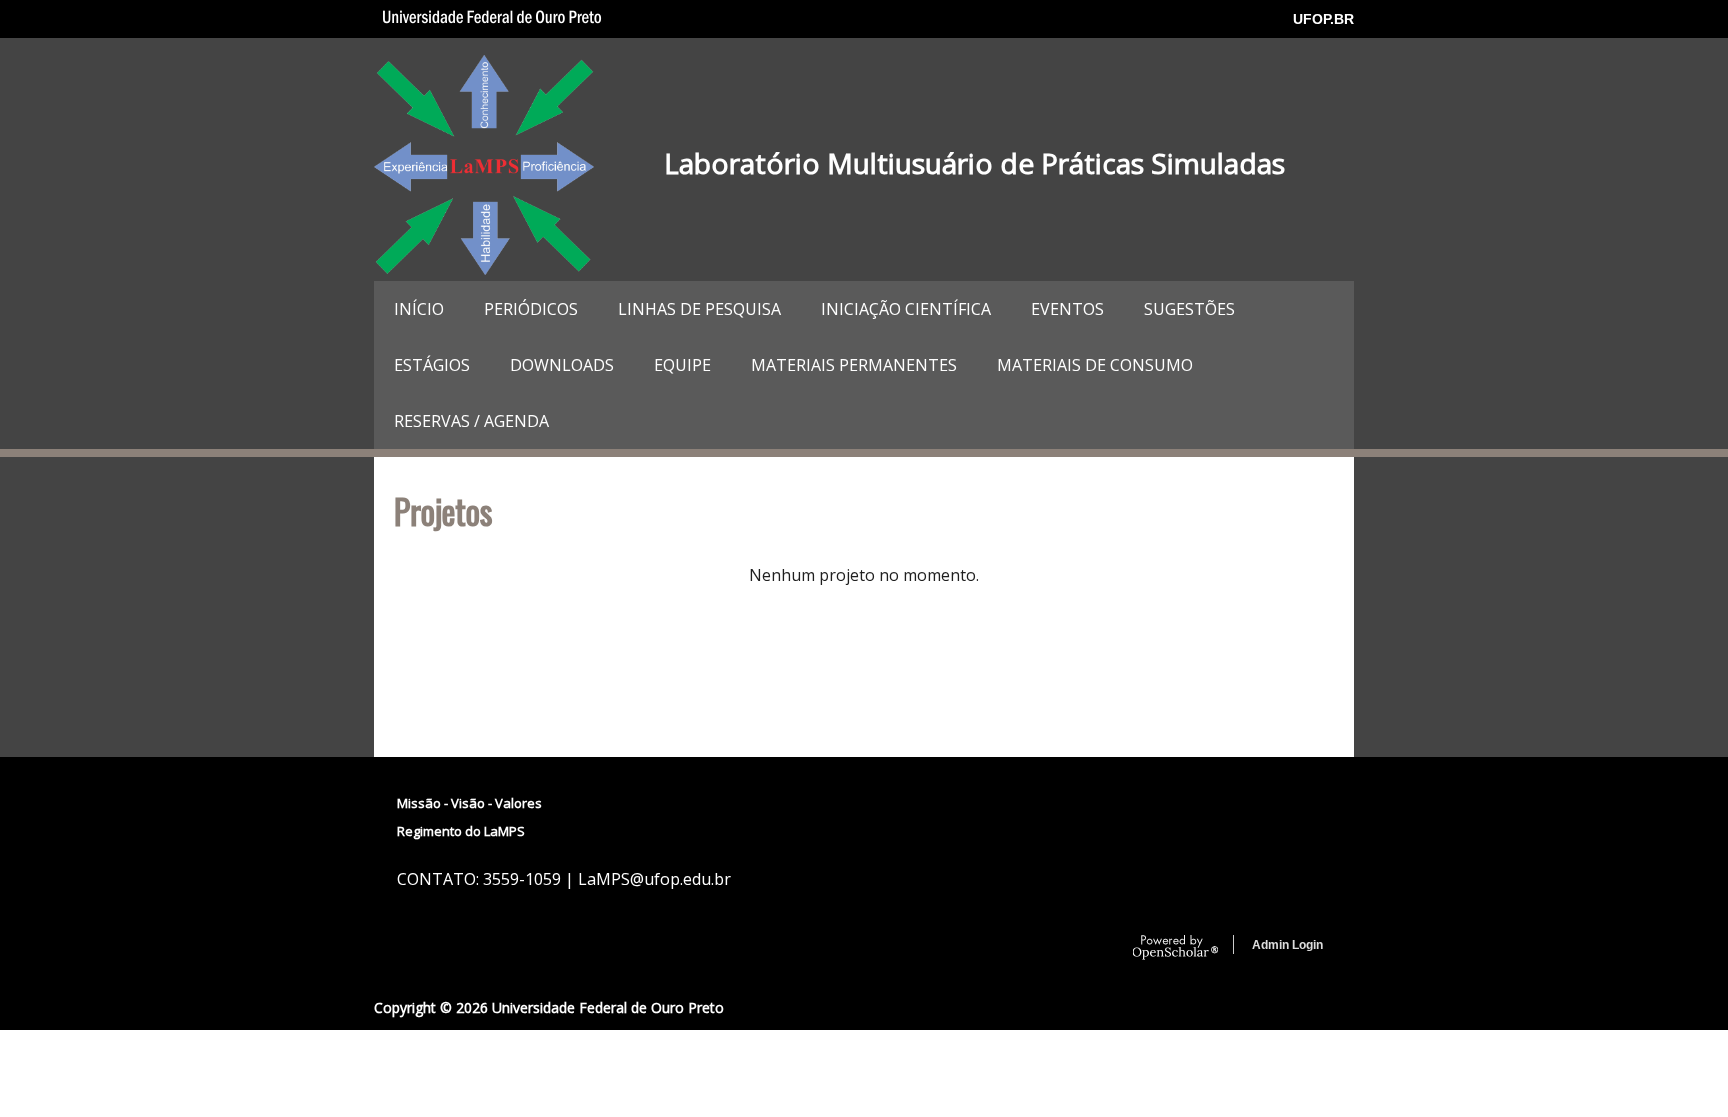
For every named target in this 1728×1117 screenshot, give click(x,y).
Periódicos (531, 309)
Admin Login (1287, 945)
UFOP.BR (1323, 19)
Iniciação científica (906, 309)
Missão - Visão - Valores (469, 803)
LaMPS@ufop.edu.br (654, 879)
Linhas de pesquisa (699, 309)
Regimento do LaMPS (461, 831)
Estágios (432, 365)
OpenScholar (1175, 948)
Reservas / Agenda (471, 421)
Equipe (682, 365)
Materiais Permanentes (854, 365)
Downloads (562, 365)
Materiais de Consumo (1095, 365)
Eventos (1067, 309)
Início (419, 309)
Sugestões (1189, 309)
